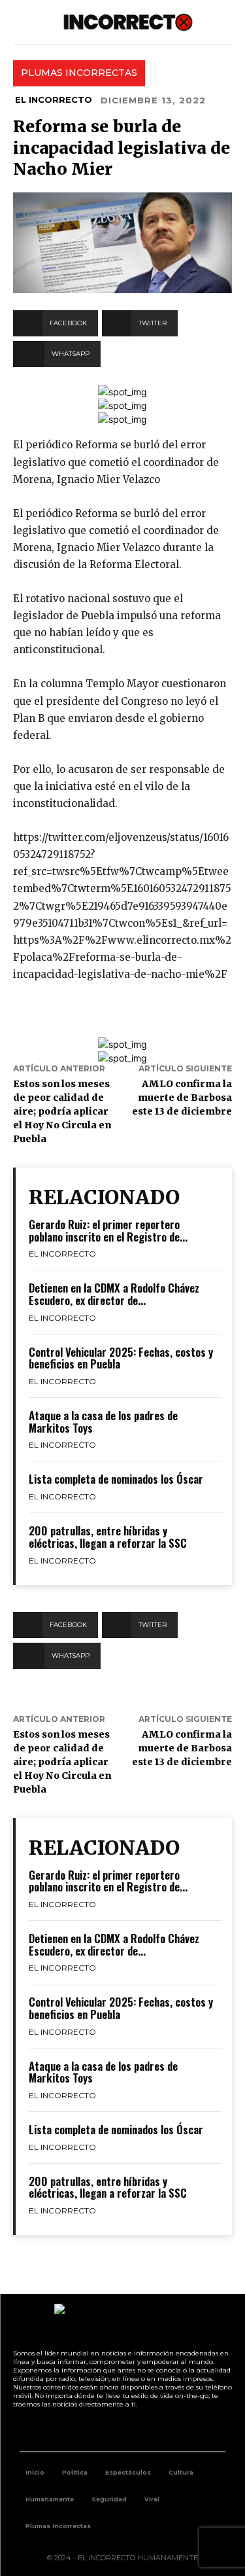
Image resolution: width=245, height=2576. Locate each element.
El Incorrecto (54, 99)
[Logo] (128, 22)
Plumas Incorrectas (79, 73)
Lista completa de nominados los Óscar (116, 1479)
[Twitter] (108, 2429)
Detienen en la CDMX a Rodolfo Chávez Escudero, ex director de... (114, 1294)
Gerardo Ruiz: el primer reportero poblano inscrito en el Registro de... (108, 1230)
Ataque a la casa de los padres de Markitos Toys (103, 1422)
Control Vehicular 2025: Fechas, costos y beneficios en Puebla (121, 1358)
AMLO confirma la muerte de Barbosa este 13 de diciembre (182, 1098)
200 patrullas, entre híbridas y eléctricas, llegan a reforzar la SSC (108, 1537)
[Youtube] (137, 2429)
